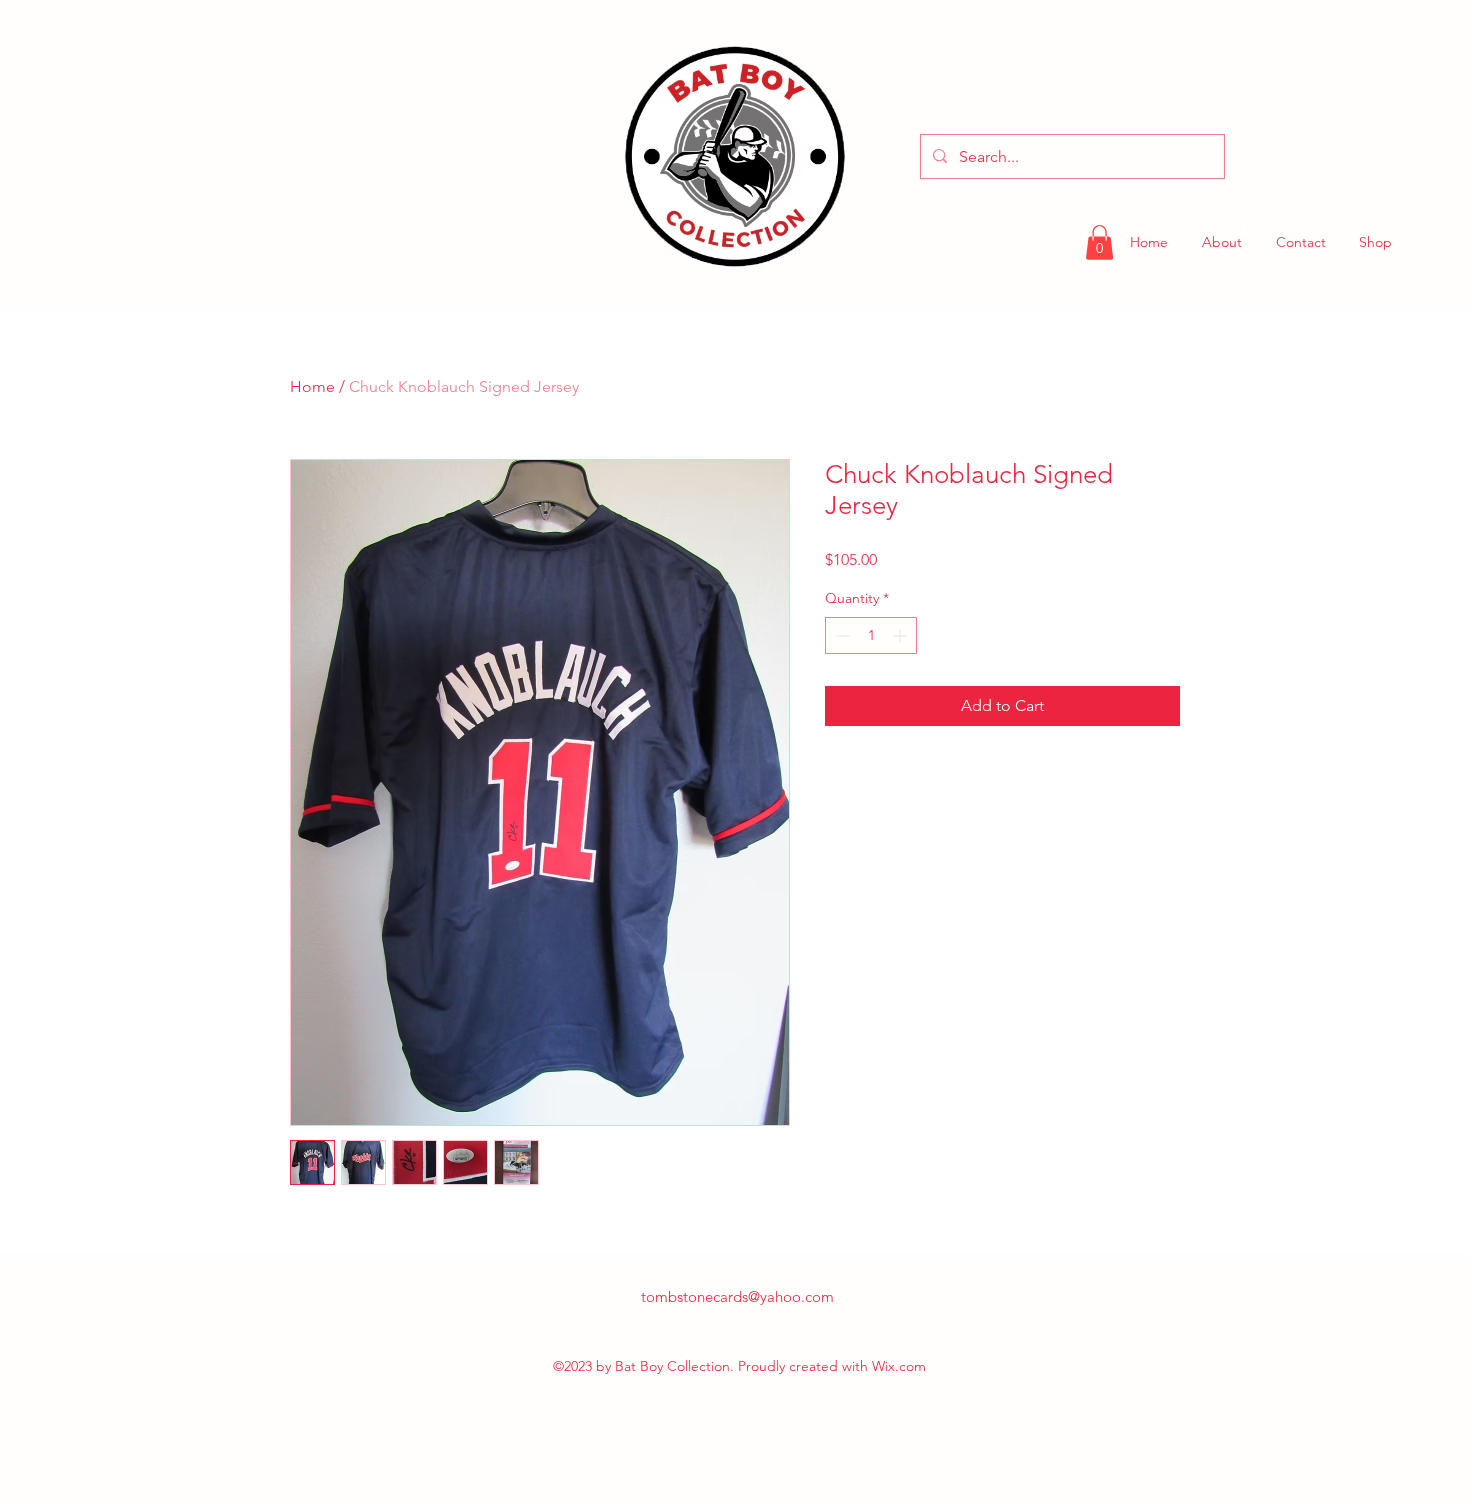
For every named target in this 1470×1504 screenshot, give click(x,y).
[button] (1099, 242)
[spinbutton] (871, 635)
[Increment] (901, 635)
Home (312, 386)
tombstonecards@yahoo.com (737, 1296)
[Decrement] (840, 635)
